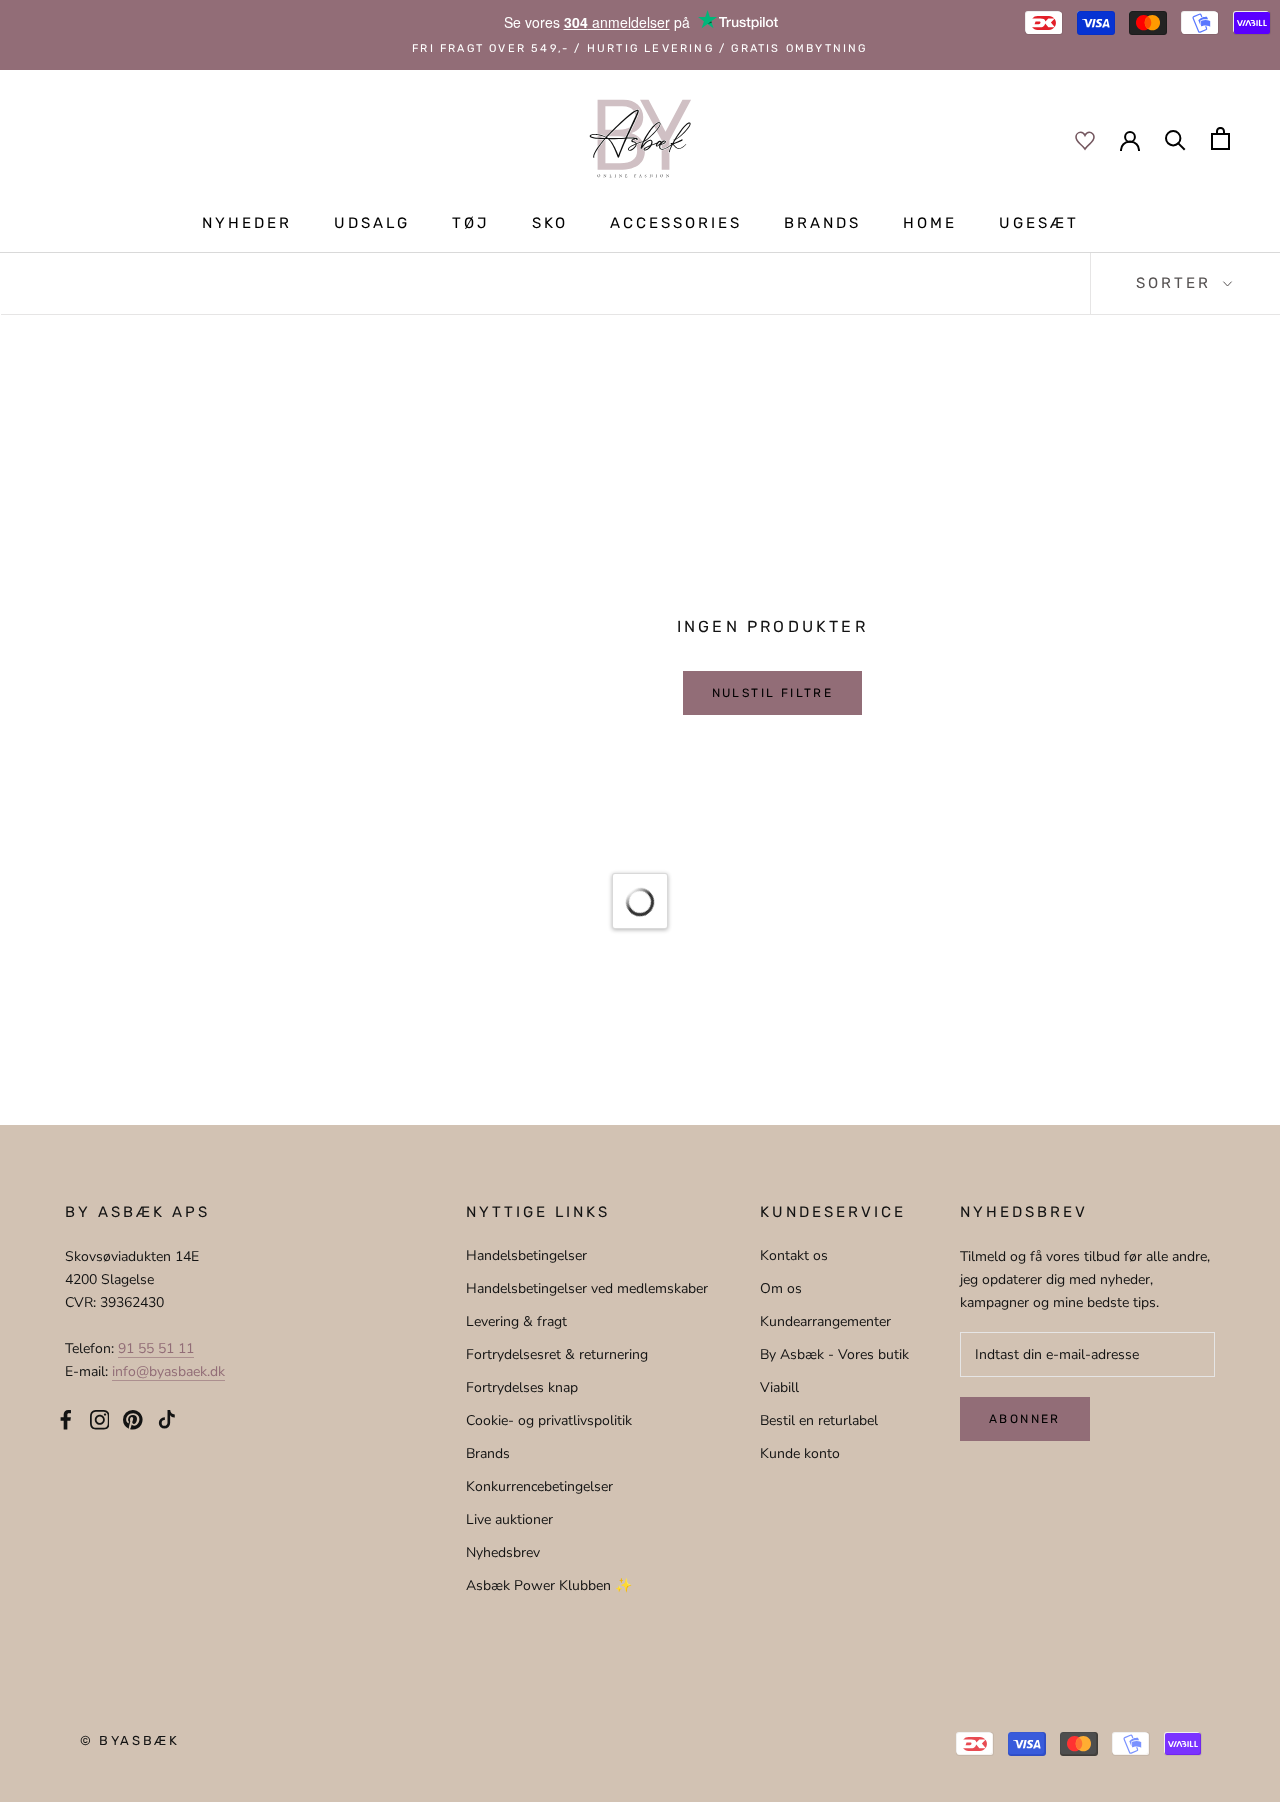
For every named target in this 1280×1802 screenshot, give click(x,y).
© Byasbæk (129, 1740)
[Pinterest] (133, 1419)
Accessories (676, 223)
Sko (550, 223)
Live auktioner (509, 1519)
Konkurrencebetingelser (539, 1486)
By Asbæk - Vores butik (834, 1354)
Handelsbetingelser (526, 1255)
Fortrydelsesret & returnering (557, 1354)
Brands (822, 223)
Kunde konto (800, 1453)
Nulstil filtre (773, 693)
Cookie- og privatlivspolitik (549, 1420)
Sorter (1177, 283)
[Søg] (1175, 138)
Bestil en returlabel (819, 1420)
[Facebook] (66, 1419)
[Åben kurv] (1220, 138)
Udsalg (372, 223)
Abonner (1025, 1419)
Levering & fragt (516, 1321)
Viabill (779, 1387)
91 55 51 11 (156, 1348)
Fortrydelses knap (522, 1387)
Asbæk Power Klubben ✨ (549, 1585)
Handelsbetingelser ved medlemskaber (587, 1288)
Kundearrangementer (825, 1321)
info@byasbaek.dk (168, 1371)
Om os (781, 1288)
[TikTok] (167, 1419)
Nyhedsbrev (503, 1552)
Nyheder (247, 223)
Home (930, 223)
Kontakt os (794, 1255)
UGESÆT (1039, 223)
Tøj (471, 223)
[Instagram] (100, 1419)
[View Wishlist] (1085, 139)
